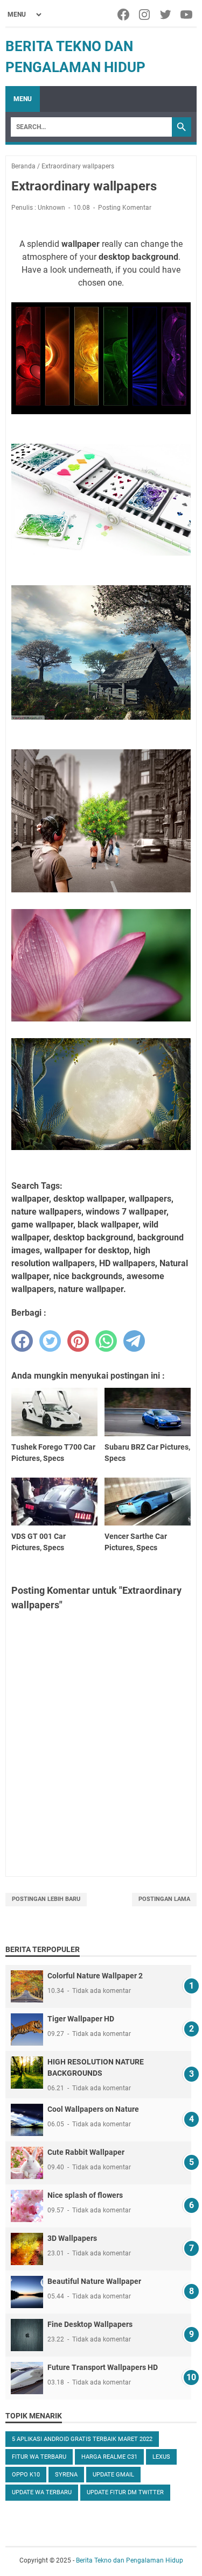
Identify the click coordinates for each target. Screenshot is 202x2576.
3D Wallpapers (72, 2238)
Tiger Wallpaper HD (81, 2019)
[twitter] (50, 1341)
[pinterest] (78, 1341)
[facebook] (22, 1341)
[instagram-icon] (145, 15)
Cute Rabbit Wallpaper (86, 2152)
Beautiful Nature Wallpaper (94, 2281)
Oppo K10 (26, 2475)
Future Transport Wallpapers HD (103, 2367)
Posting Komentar (125, 208)
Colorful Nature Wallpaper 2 (95, 1976)
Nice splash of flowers (85, 2195)
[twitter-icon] (166, 15)
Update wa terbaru (42, 2492)
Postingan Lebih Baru (46, 1899)
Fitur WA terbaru (39, 2457)
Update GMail (113, 2475)
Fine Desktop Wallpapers (90, 2324)
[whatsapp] (106, 1341)
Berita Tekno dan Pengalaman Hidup (130, 2560)
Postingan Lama (164, 1899)
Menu (23, 99)
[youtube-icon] (187, 15)
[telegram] (134, 1341)
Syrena (66, 2475)
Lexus (161, 2457)
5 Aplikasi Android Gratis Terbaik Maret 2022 (82, 2439)
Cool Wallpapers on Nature (93, 2109)
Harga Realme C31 (109, 2457)
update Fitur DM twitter (125, 2492)
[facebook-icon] (124, 15)
